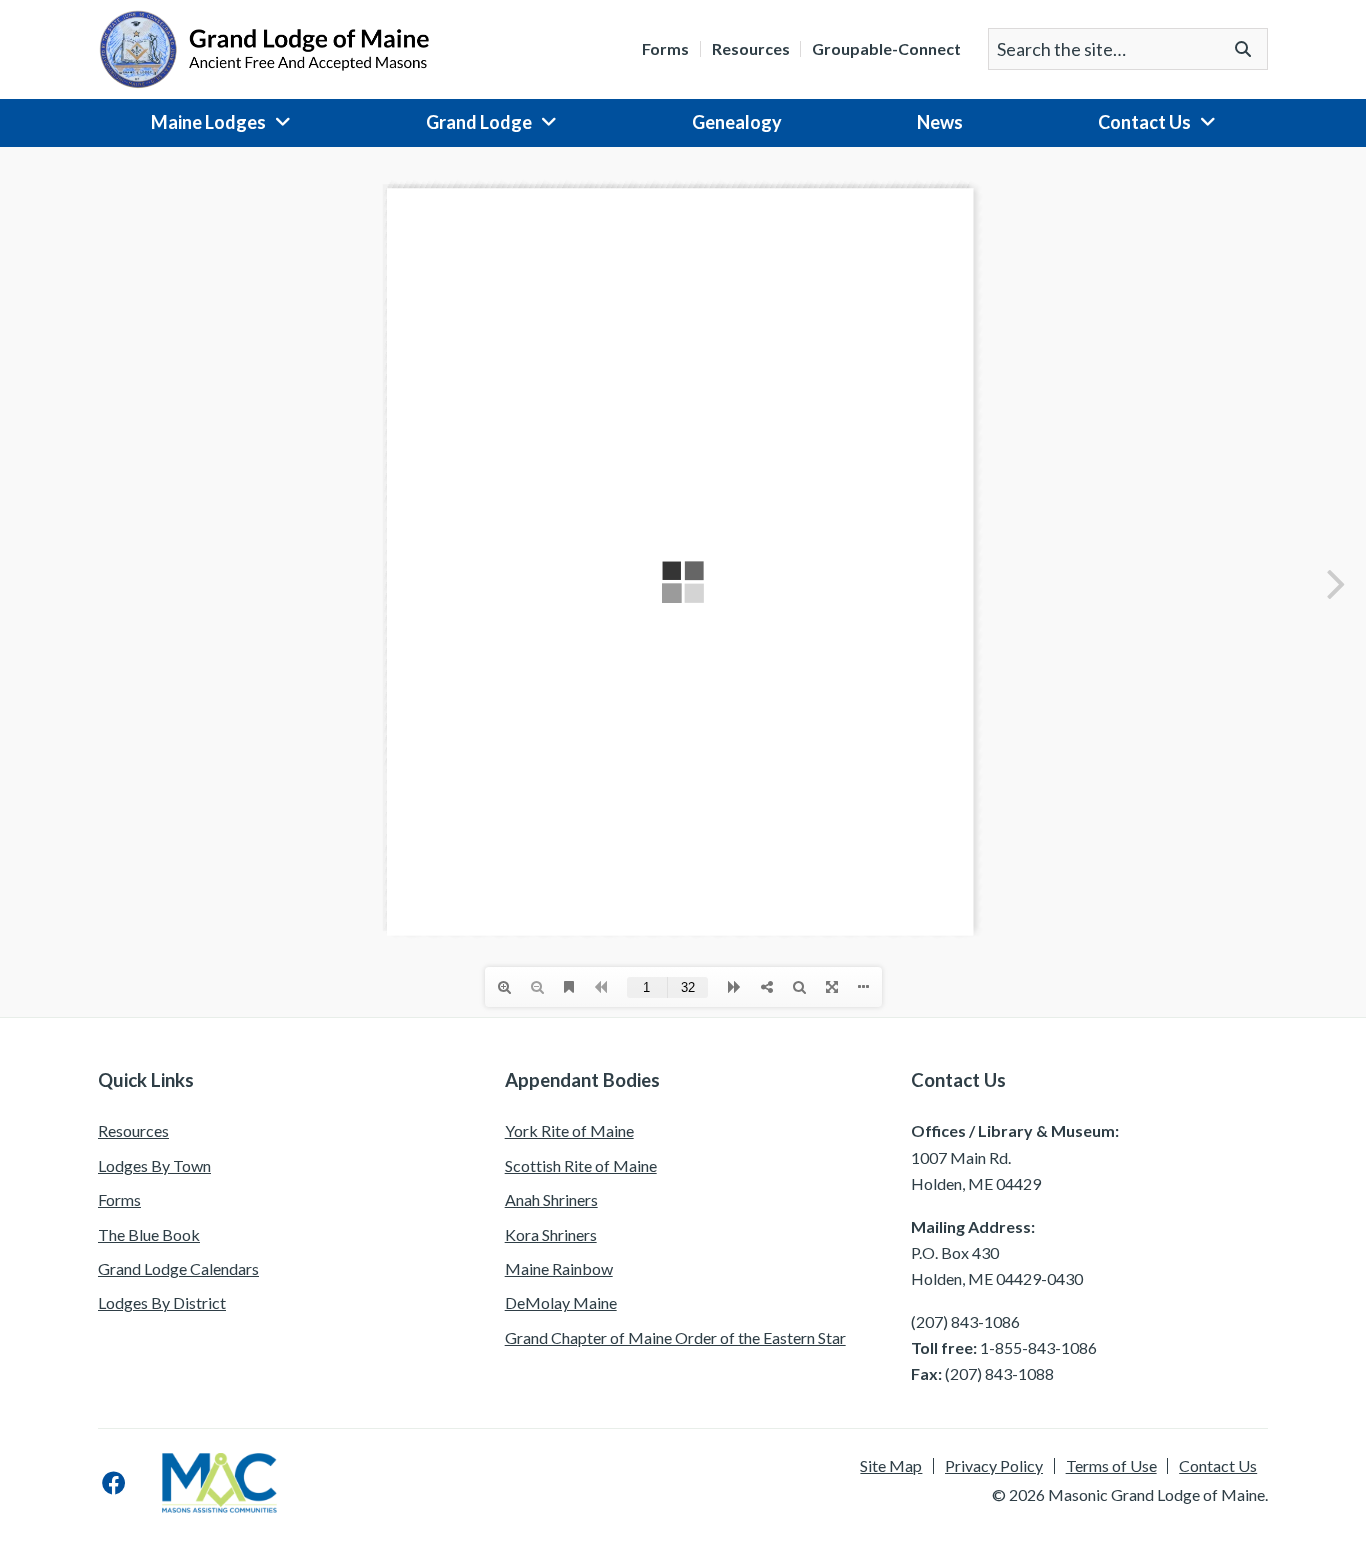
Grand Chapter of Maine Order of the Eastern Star (675, 1337)
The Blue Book (149, 1234)
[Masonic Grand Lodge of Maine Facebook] (114, 1483)
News (940, 122)
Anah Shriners (551, 1199)
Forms (665, 49)
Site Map (891, 1466)
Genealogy (737, 122)
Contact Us (1144, 122)
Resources (751, 49)
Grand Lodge (479, 122)
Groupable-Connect (886, 49)
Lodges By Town (154, 1165)
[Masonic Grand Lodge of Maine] (264, 47)
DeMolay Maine (561, 1302)
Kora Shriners (551, 1234)
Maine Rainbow (559, 1268)
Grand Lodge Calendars (178, 1268)
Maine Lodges (208, 122)
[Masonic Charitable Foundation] (219, 1483)
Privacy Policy (994, 1466)
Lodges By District (162, 1302)
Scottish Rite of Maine (581, 1165)
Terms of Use (1111, 1466)
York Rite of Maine (569, 1130)
